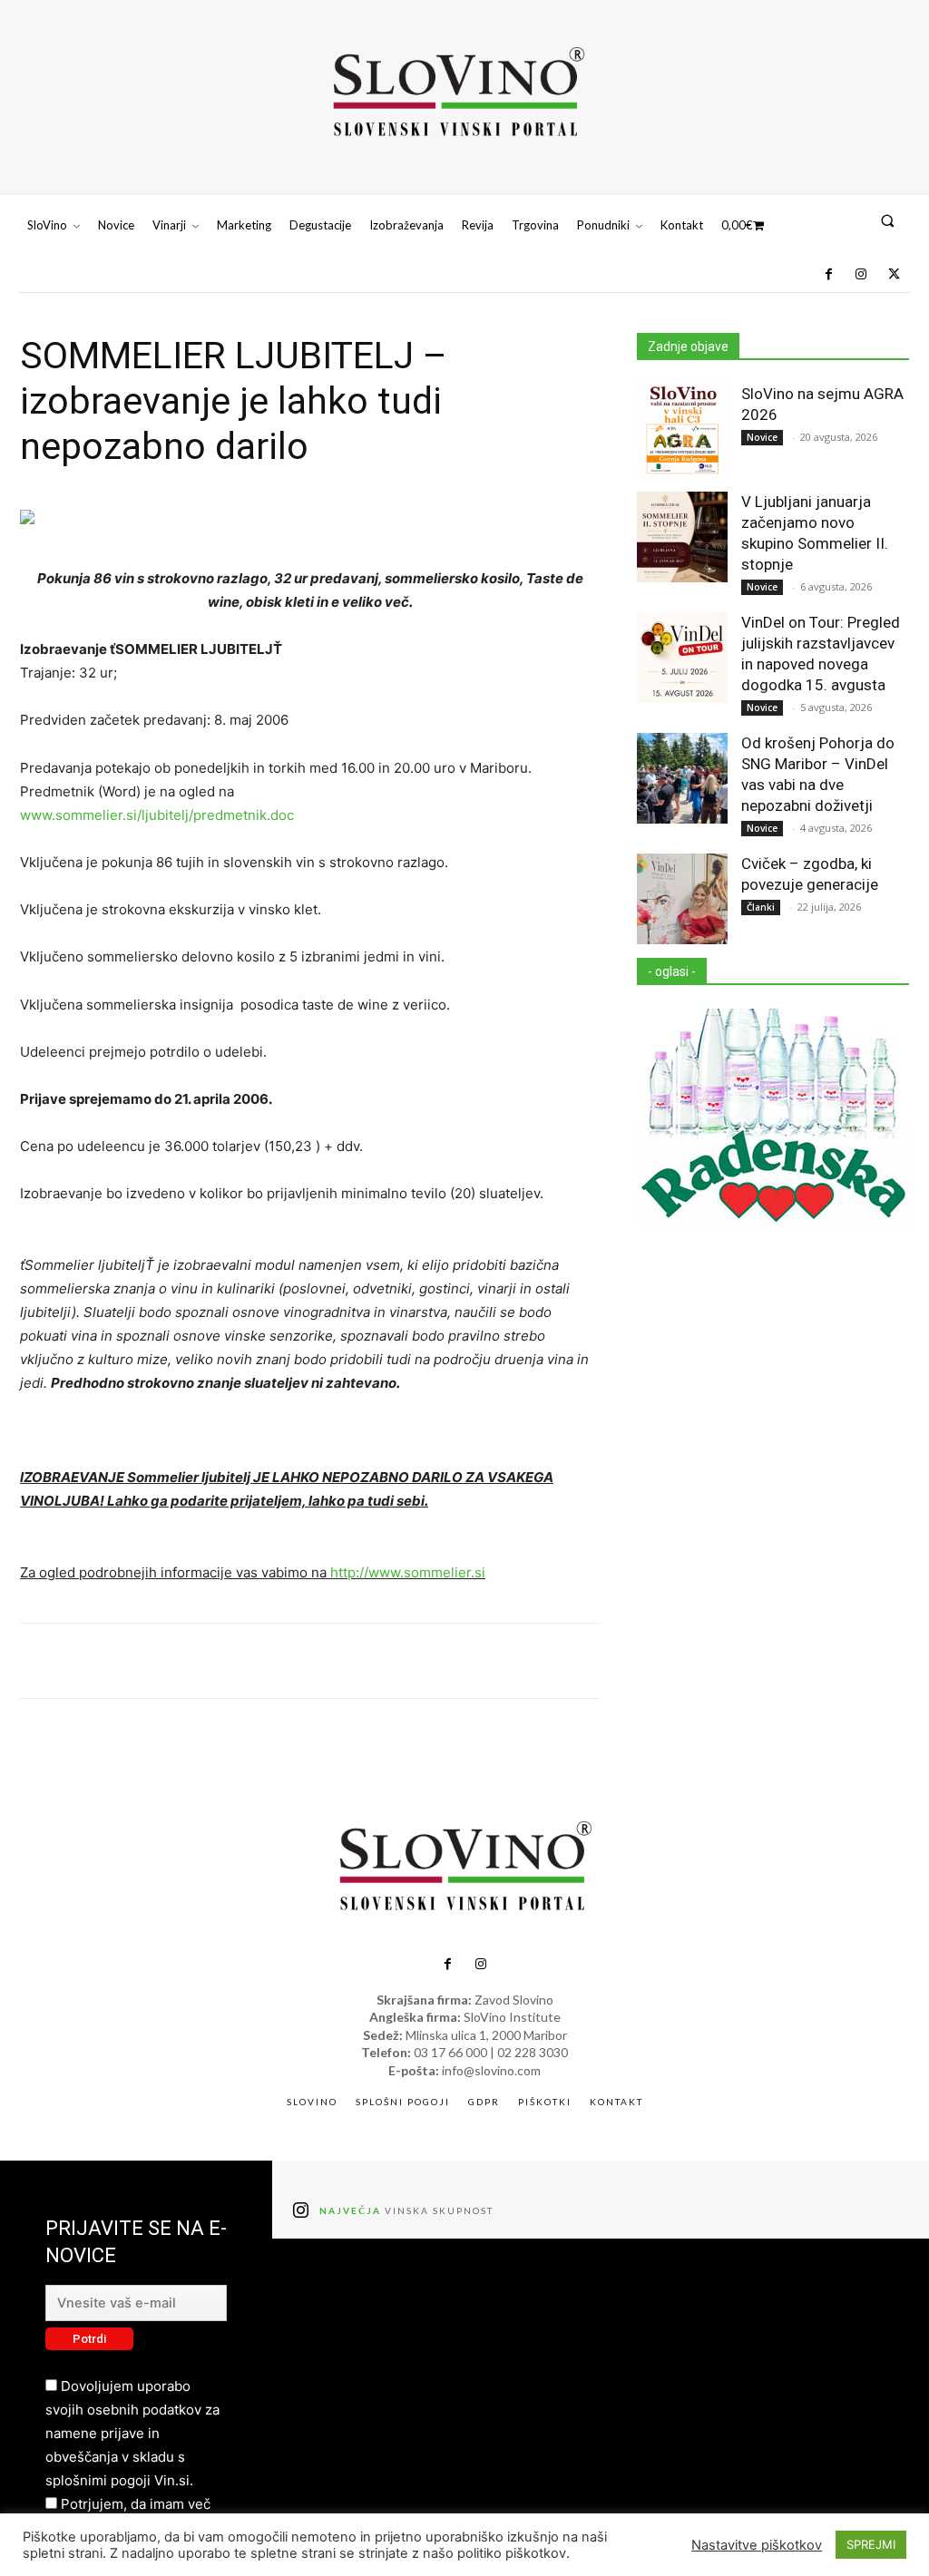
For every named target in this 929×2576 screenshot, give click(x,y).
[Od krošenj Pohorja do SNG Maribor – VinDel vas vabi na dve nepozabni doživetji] (682, 778)
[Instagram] (861, 275)
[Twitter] (895, 275)
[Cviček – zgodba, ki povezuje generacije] (682, 899)
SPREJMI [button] (871, 2544)
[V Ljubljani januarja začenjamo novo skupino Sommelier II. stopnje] (682, 537)
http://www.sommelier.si (408, 1572)
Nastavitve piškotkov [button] (757, 2545)
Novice (762, 437)
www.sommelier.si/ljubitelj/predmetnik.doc (157, 815)
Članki (761, 907)
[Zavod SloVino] (458, 95)
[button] (888, 220)
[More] (727, 1661)
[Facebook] (828, 275)
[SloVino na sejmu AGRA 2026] (682, 429)
